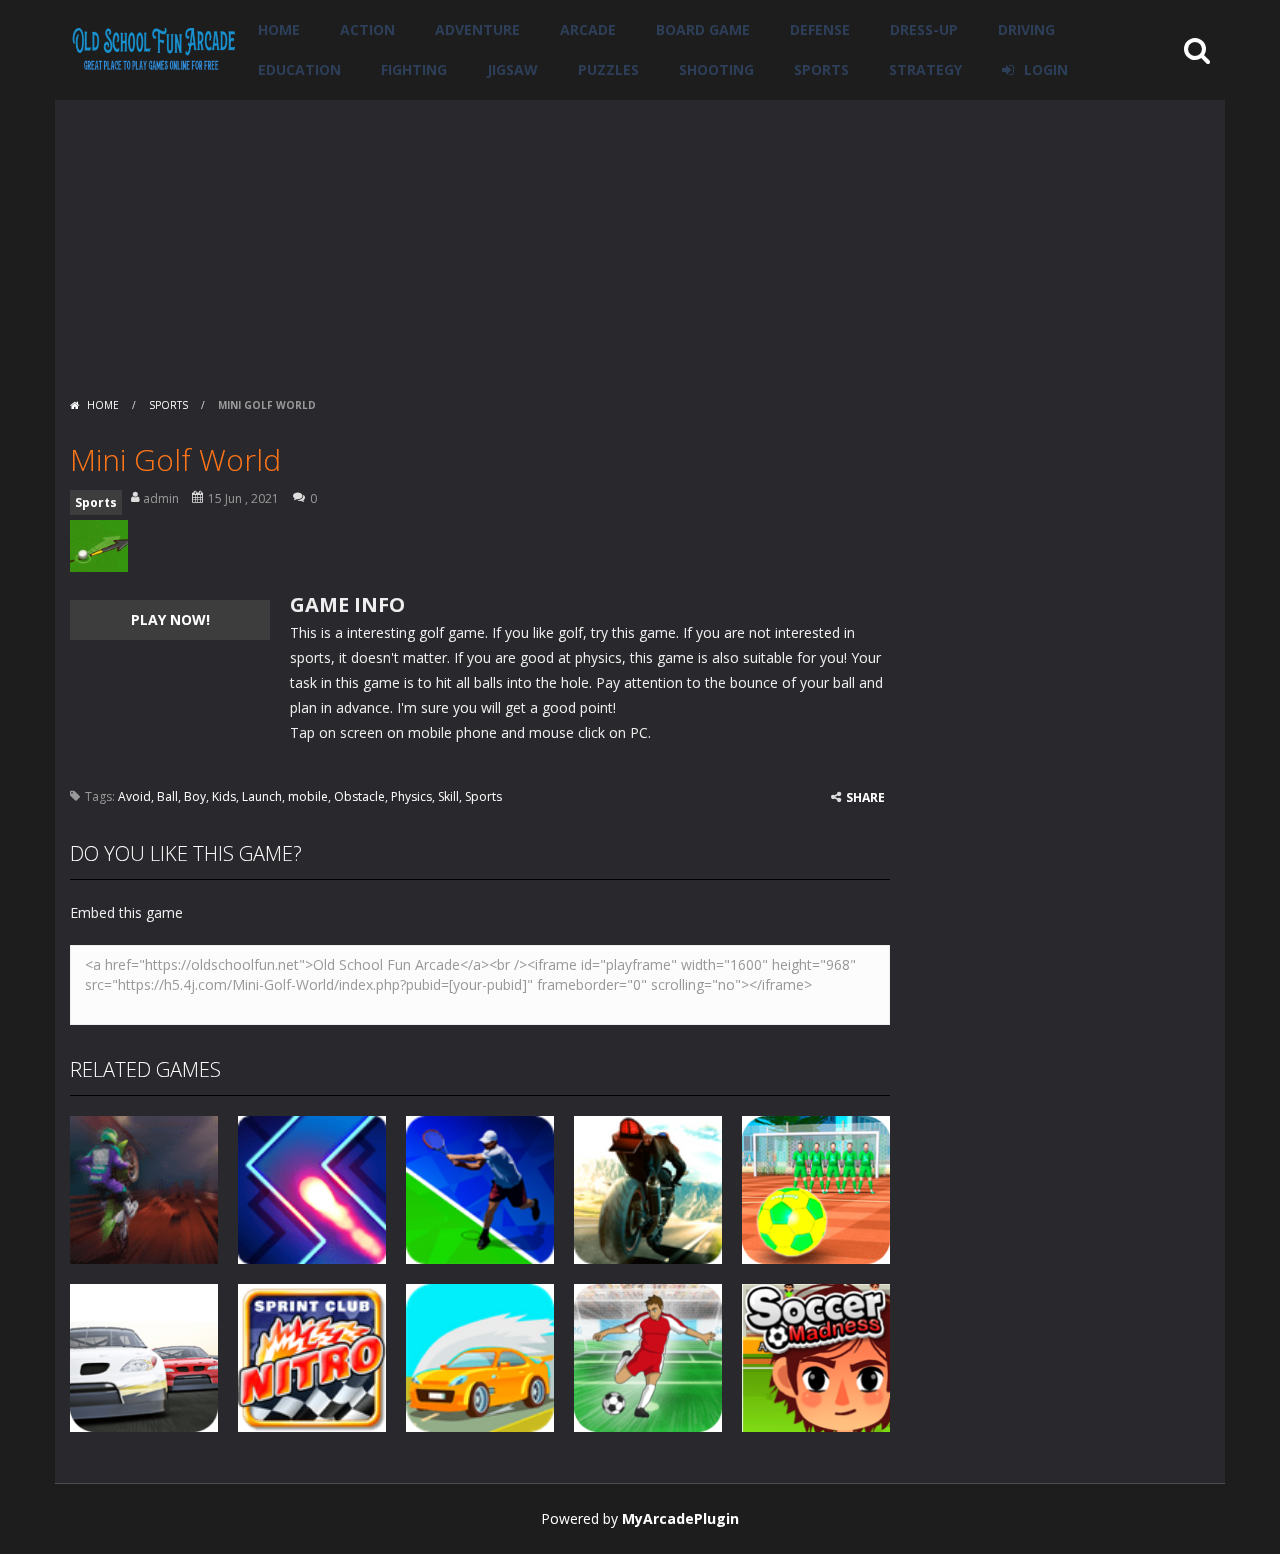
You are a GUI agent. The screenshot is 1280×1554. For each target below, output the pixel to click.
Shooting (716, 69)
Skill (448, 796)
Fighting (414, 69)
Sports (821, 69)
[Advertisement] (640, 240)
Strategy (925, 69)
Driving (1026, 29)
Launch (262, 796)
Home (279, 29)
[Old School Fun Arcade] (154, 48)
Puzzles (608, 69)
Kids (224, 796)
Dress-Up (924, 29)
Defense (820, 29)
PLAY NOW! (170, 619)
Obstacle (359, 796)
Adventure (477, 29)
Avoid (134, 796)
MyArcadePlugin (680, 1518)
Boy (195, 796)
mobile (308, 796)
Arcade (588, 29)
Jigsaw (512, 69)
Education (299, 69)
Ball (167, 796)
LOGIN (1046, 69)
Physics (411, 796)
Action (367, 29)
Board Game (703, 29)
